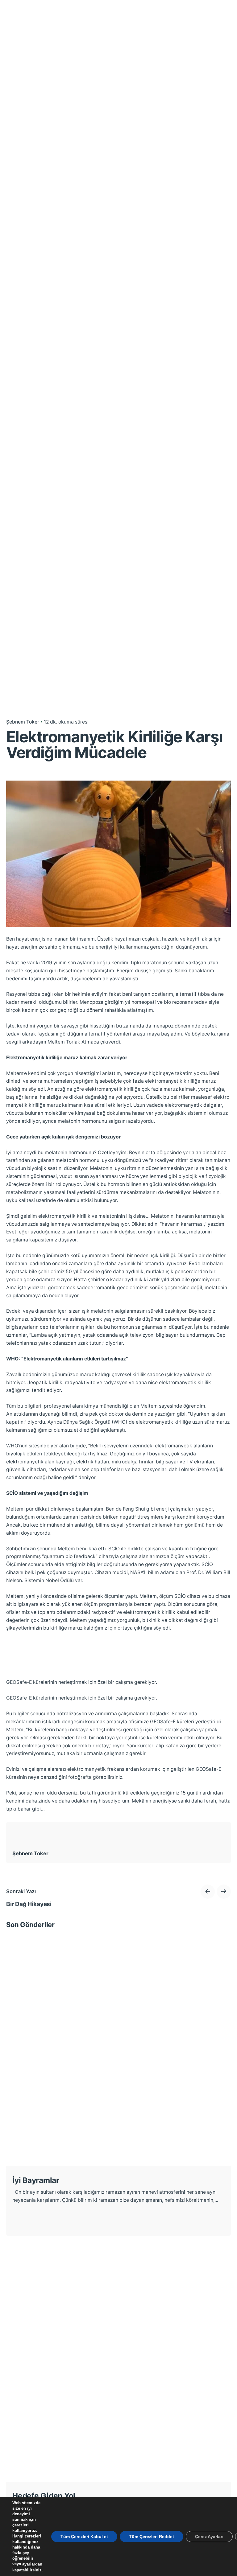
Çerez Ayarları (209, 2537)
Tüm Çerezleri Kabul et (84, 2537)
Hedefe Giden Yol (44, 2496)
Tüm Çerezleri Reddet (152, 2537)
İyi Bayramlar (36, 2180)
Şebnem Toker (23, 722)
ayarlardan (32, 2564)
